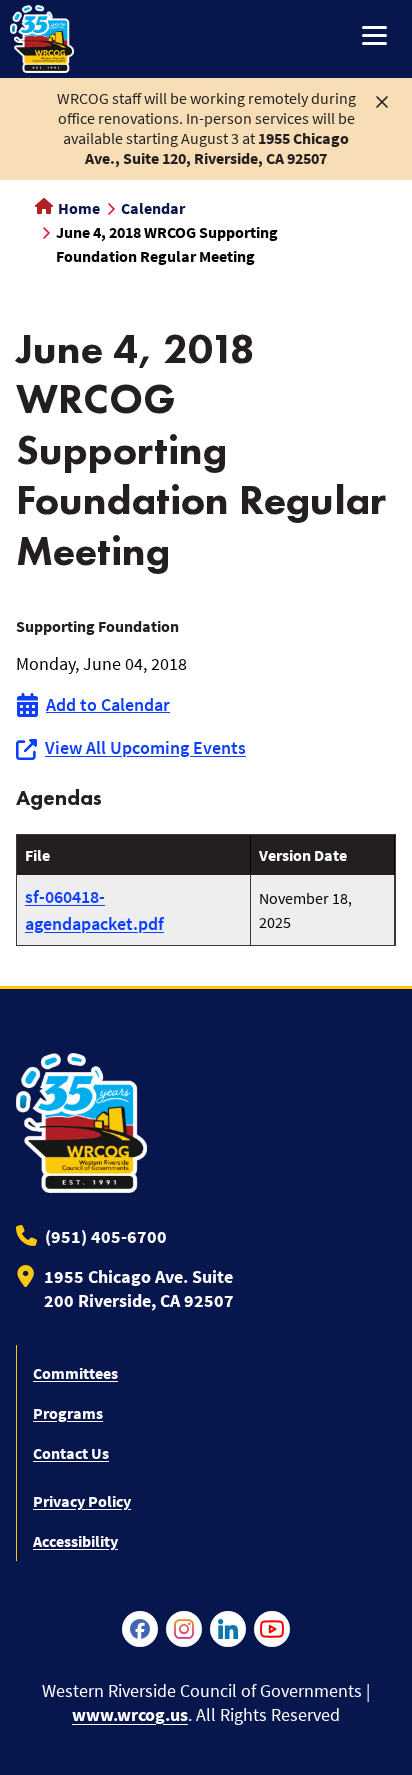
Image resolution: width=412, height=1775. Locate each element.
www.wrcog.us (130, 1714)
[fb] (140, 1629)
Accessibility (75, 1541)
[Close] (382, 100)
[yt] (272, 1629)
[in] (228, 1629)
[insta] (184, 1629)
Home (77, 208)
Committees (75, 1373)
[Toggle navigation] (374, 37)
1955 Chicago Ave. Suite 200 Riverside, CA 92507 (139, 1288)
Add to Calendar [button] (108, 704)
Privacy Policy (82, 1501)
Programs (68, 1413)
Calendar (153, 208)
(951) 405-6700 (106, 1236)
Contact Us (71, 1453)
